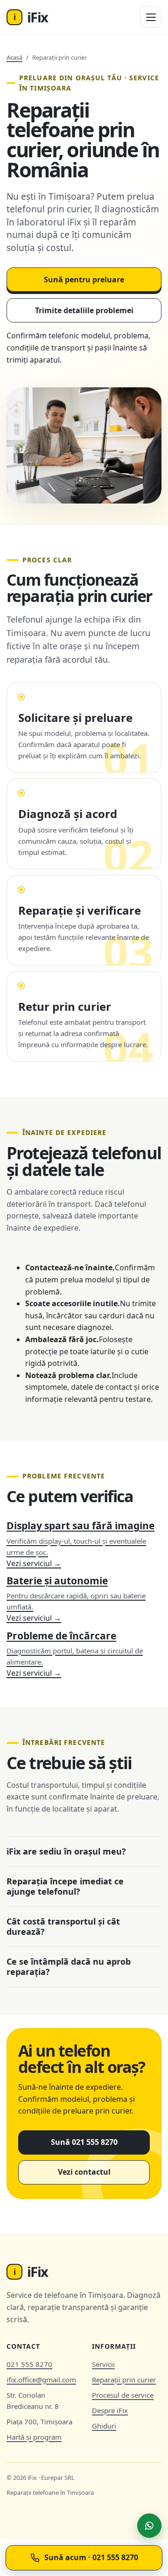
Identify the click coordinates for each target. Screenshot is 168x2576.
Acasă (14, 57)
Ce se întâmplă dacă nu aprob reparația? (69, 1967)
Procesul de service (123, 2395)
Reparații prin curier (124, 2380)
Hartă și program (34, 2437)
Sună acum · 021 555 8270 (91, 2557)
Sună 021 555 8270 (84, 2142)
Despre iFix (110, 2410)
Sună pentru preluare (84, 280)
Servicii (103, 2364)
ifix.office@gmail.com (41, 2380)
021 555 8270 (29, 2364)
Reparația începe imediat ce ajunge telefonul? (65, 1886)
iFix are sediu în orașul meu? (66, 1851)
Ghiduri (104, 2426)
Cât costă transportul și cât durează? (63, 1927)
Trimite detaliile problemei (84, 310)
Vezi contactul (84, 2172)
